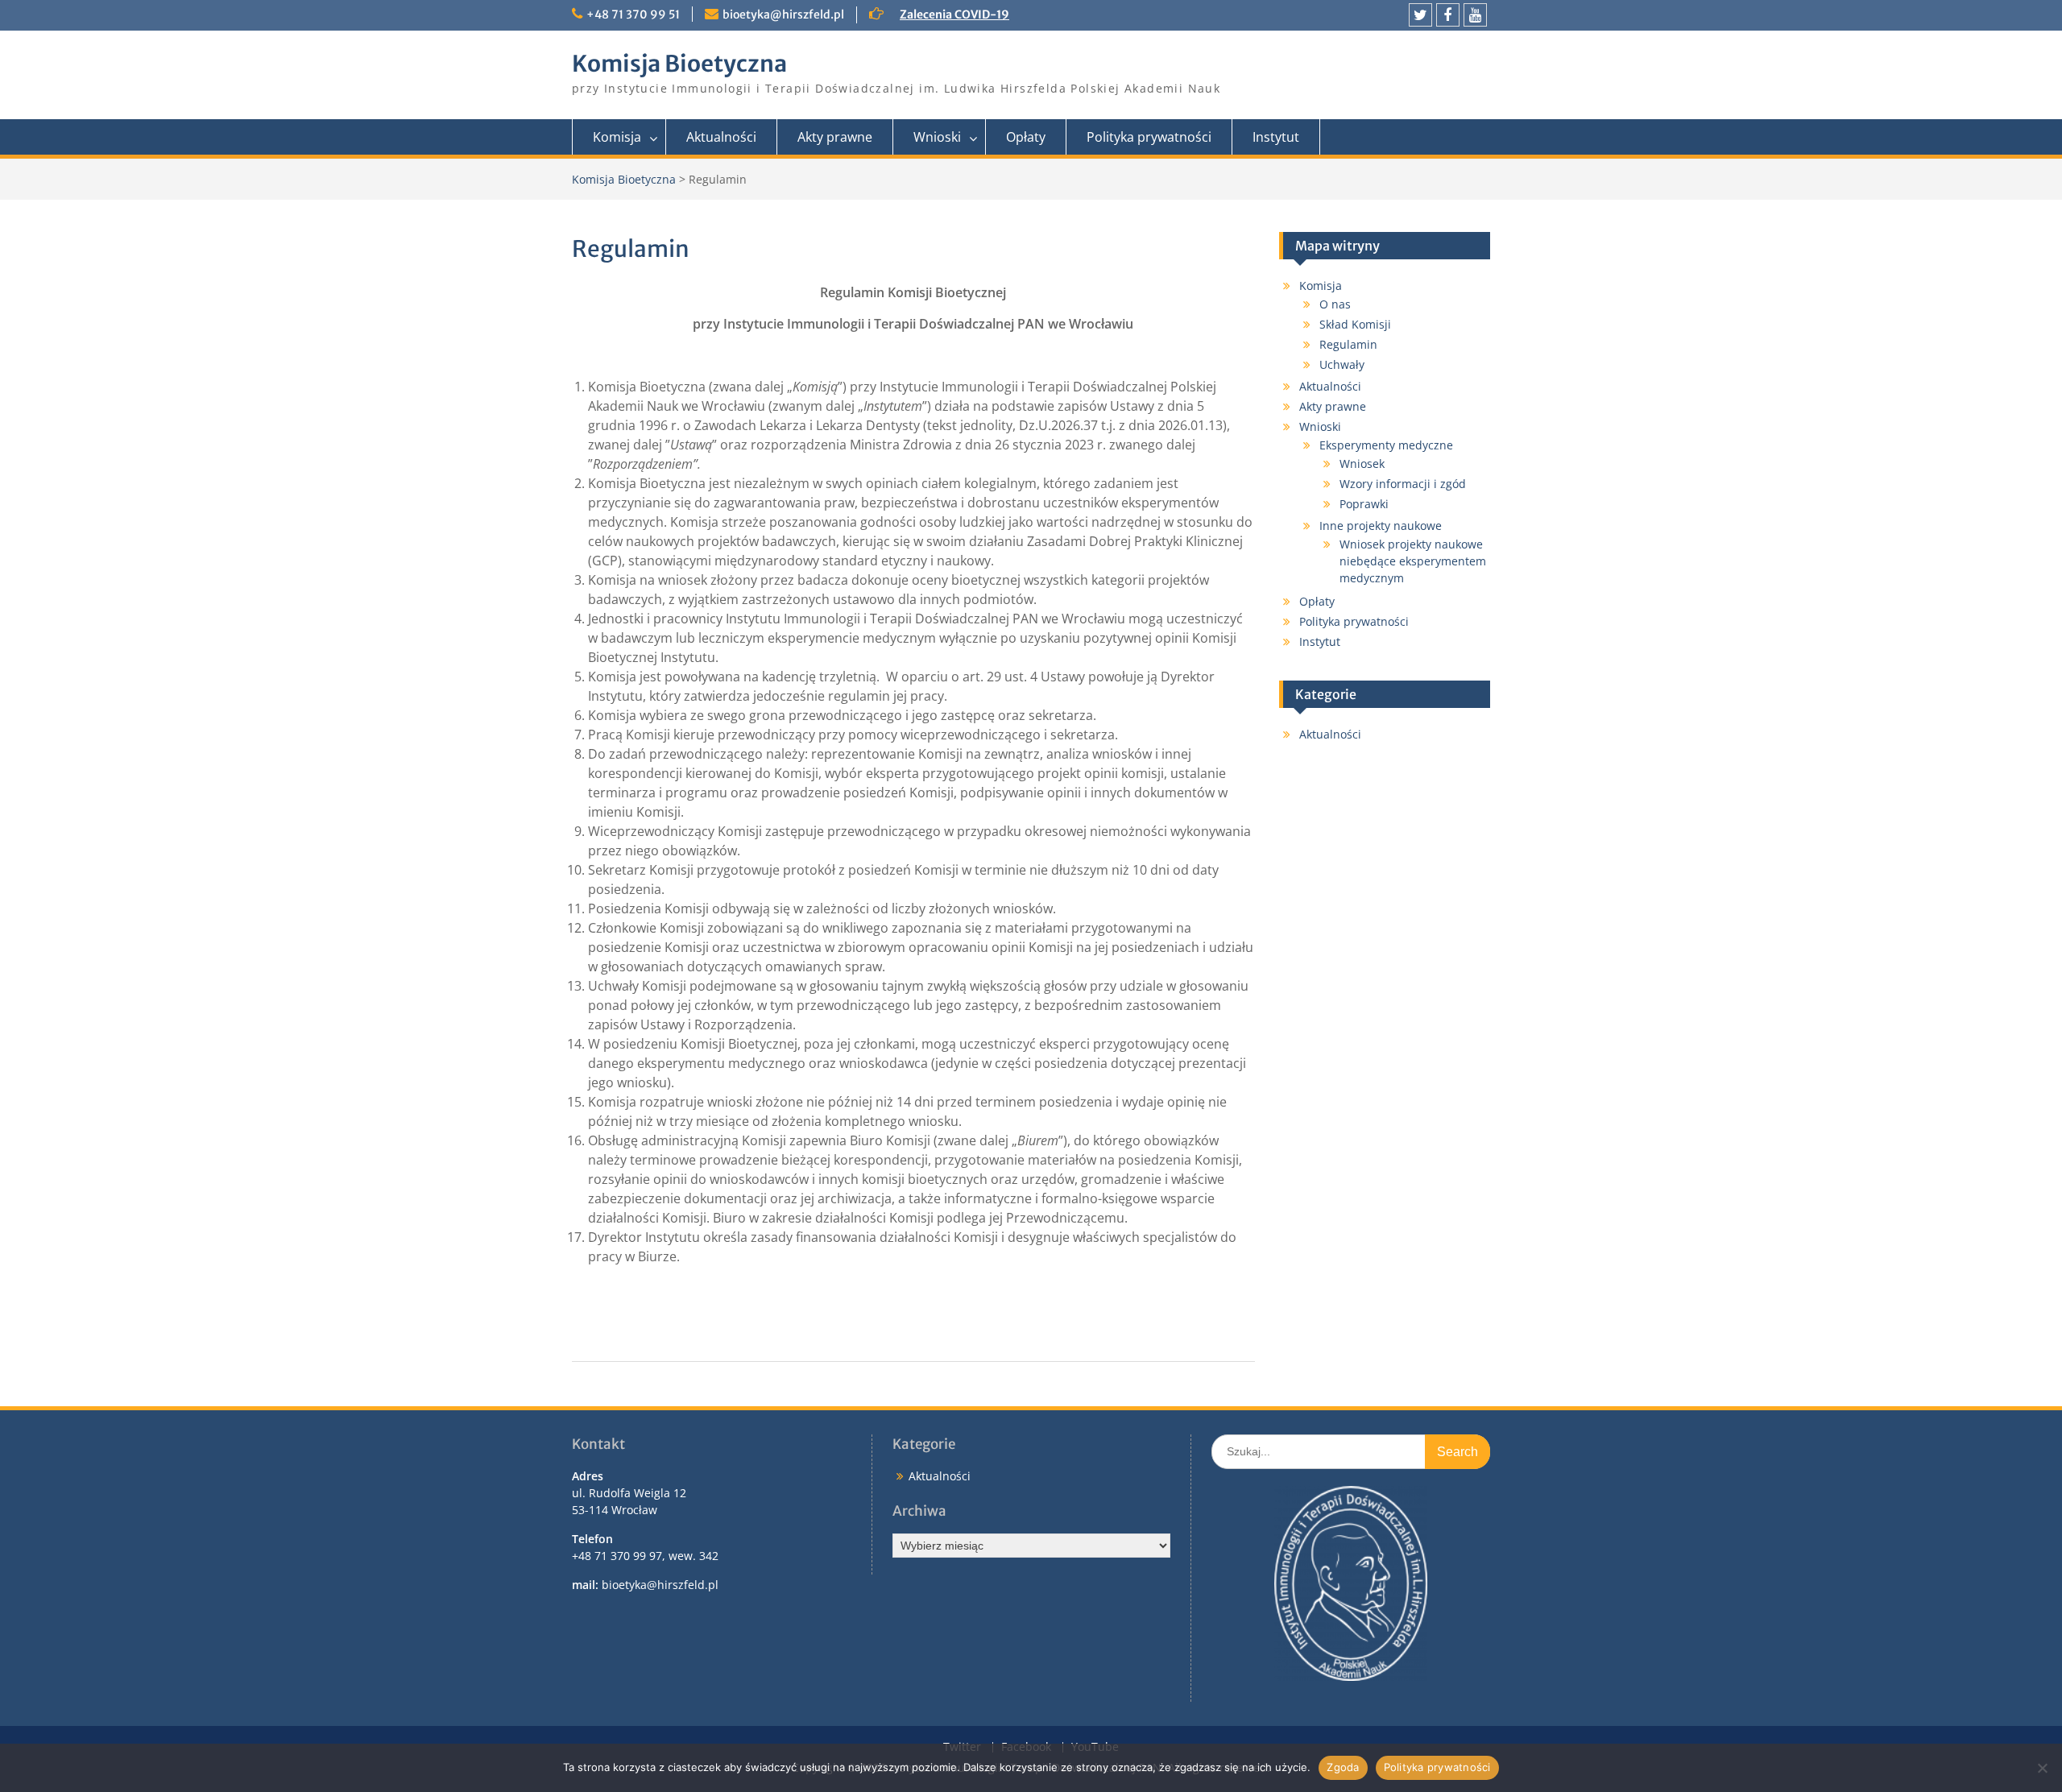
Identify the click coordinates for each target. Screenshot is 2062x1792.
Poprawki (1364, 504)
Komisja (617, 137)
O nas (1335, 304)
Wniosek (1362, 464)
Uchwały (1342, 364)
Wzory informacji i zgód (1403, 484)
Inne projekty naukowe (1381, 526)
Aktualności (721, 137)
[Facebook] (1448, 15)
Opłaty (1026, 137)
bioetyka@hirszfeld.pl (783, 14)
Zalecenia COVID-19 (954, 14)
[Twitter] (1420, 15)
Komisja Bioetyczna (679, 64)
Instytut (1276, 137)
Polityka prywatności (1149, 137)
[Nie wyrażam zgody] (2042, 1768)
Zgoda (1343, 1767)
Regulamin (1348, 344)
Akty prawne (835, 137)
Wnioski (937, 137)
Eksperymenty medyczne (1386, 445)
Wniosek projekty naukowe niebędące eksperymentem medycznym (1413, 561)
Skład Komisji (1355, 324)
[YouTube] (1475, 15)
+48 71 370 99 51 (633, 14)
